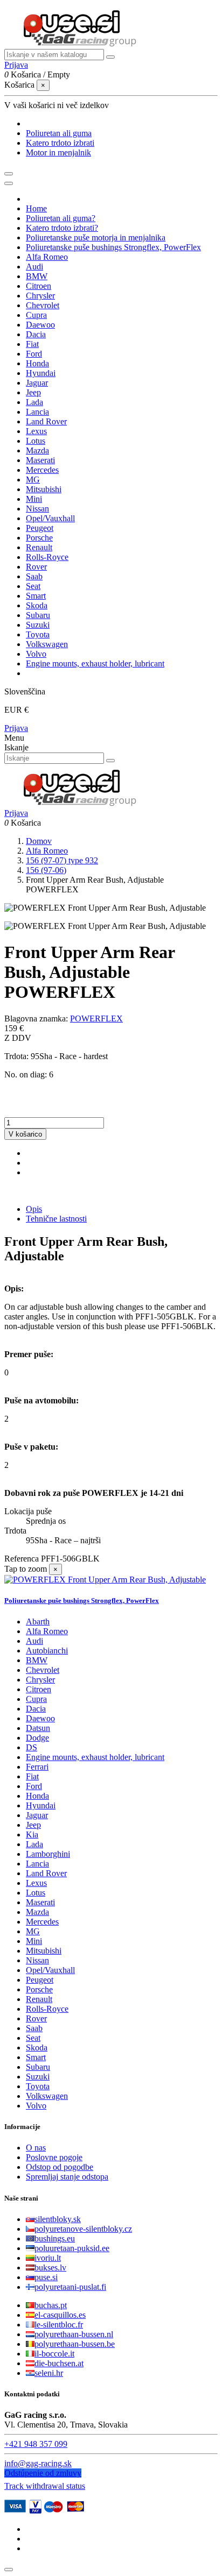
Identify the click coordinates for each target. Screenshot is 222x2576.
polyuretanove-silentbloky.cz (83, 2229)
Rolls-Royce (47, 2009)
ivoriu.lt (48, 2258)
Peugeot (40, 1980)
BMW (37, 1660)
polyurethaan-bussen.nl (74, 2334)
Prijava (16, 728)
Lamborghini (48, 1854)
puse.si (46, 2277)
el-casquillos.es (60, 2315)
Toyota (38, 2086)
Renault (39, 1999)
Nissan (37, 1960)
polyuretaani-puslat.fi (70, 2287)
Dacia (36, 1709)
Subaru (38, 2067)
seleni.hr (49, 2373)
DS (32, 1747)
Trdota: (18, 1056)
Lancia (37, 1864)
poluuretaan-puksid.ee (72, 2248)
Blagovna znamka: (36, 1019)
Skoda (37, 2048)
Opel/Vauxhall (50, 1970)
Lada (34, 1844)
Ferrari (37, 1767)
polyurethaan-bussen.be (75, 2344)
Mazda (37, 1912)
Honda (37, 1796)
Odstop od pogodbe (60, 2167)
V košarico (25, 1134)
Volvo (36, 2106)
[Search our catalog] (110, 761)
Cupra (36, 1699)
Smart (36, 2057)
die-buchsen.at (59, 2363)
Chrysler (40, 1680)
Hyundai (41, 1805)
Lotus (36, 1893)
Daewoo (40, 1718)
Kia (32, 1835)
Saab (34, 2028)
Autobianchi (47, 1651)
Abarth (38, 1621)
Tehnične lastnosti (56, 1219)
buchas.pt (51, 2305)
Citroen (39, 1689)
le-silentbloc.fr (59, 2325)
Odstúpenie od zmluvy (43, 2473)
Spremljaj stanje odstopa (67, 2177)
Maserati (40, 1902)
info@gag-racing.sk (38, 2463)
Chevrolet (43, 1670)
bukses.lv (50, 2268)
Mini (34, 1941)
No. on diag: (27, 1074)
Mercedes (42, 1922)
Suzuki (38, 2077)
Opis (34, 1209)
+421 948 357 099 (36, 2444)
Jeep (33, 1825)
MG (33, 1931)
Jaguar (37, 1815)
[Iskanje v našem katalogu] (110, 57)
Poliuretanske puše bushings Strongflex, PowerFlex (82, 1601)
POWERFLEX (96, 1019)
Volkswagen (47, 2096)
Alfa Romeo (47, 1631)
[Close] (9, 183)
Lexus (36, 1883)
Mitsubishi (44, 1951)
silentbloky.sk (58, 2219)
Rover (36, 2018)
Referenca (23, 1559)
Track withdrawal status (45, 2486)
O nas (36, 2148)
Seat (33, 2038)
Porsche (39, 1989)
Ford (34, 1786)
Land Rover (46, 1873)
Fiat (32, 1776)
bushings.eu (55, 2238)
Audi (34, 1641)
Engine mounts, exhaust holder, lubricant (95, 1757)
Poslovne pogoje (54, 2157)
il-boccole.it (54, 2354)
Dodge (37, 1738)
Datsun (38, 1728)
